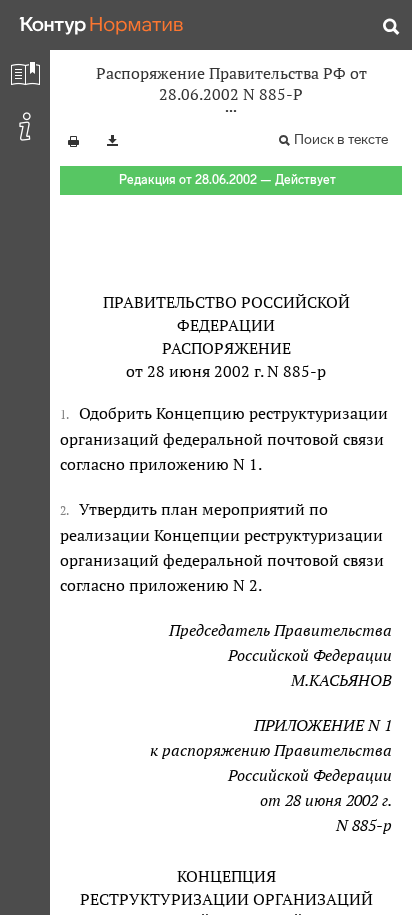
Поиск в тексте (341, 139)
